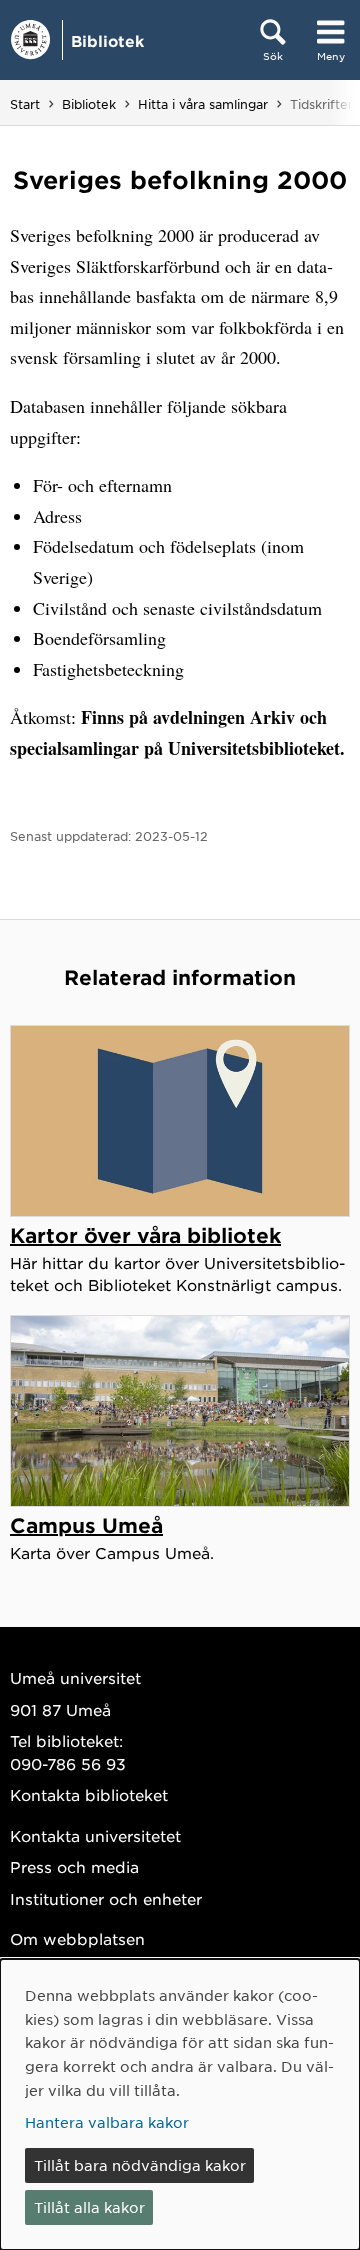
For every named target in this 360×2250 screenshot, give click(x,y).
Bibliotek (107, 40)
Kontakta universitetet (95, 1835)
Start (25, 104)
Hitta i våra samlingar (203, 104)
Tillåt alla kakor (89, 2207)
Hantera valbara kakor (107, 2122)
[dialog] (180, 2104)
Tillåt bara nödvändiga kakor (140, 2165)
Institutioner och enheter (106, 1898)
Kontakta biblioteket (89, 1794)
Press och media (74, 1866)
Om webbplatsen (77, 1938)
